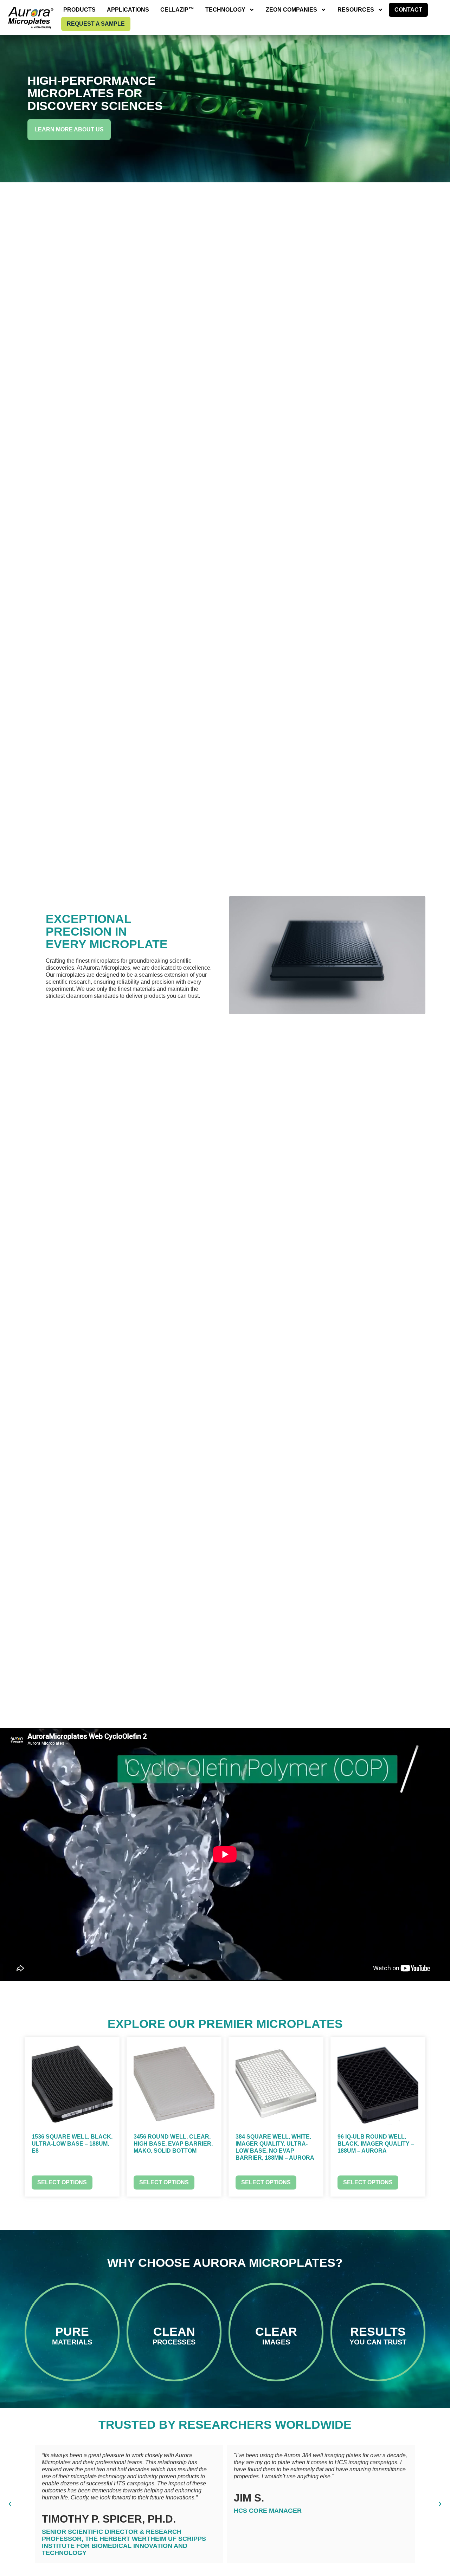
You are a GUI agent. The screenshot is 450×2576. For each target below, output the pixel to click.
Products (79, 10)
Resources (356, 10)
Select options (62, 2182)
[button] (10, 2504)
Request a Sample (96, 24)
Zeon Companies (291, 10)
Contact (408, 10)
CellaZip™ (177, 10)
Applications (128, 10)
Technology (225, 10)
